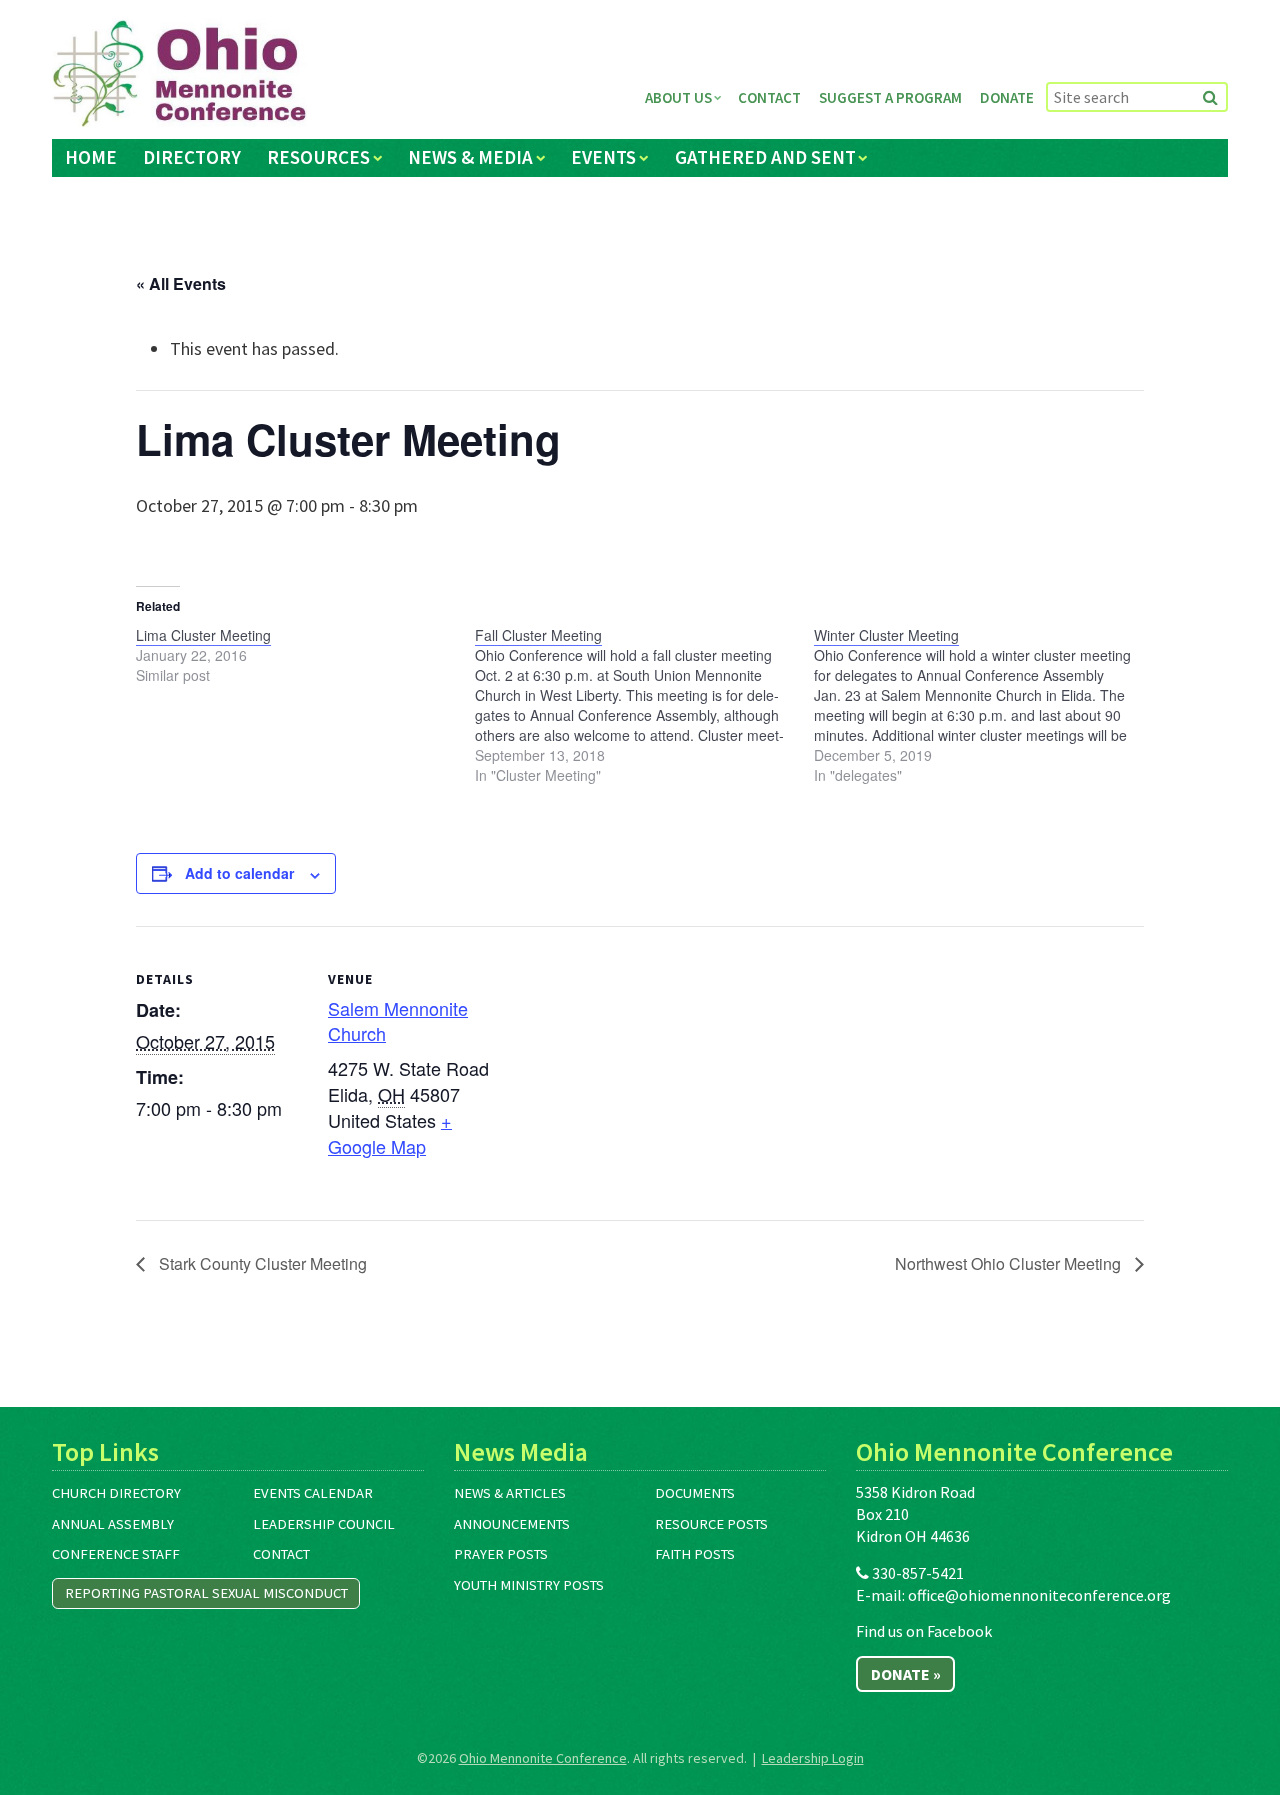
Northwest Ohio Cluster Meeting (1010, 1263)
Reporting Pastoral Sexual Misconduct (206, 1593)
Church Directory (116, 1493)
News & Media (470, 157)
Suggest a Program (890, 97)
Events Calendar (313, 1493)
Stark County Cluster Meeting (261, 1263)
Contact (769, 97)
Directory (192, 157)
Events (603, 157)
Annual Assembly (113, 1524)
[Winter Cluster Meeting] (983, 705)
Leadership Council (324, 1524)
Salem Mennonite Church (398, 1020)
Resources (318, 157)
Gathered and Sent (765, 157)
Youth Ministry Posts (529, 1585)
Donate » (906, 1674)
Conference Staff (116, 1554)
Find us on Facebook (924, 1631)
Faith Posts (695, 1554)
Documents (695, 1493)
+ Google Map (390, 1133)
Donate (1007, 97)
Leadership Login (813, 1758)
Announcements (512, 1524)
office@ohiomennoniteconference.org (1039, 1595)
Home (91, 157)
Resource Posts (711, 1524)
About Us (678, 97)
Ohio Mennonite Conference (543, 1758)
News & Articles (510, 1493)
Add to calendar (239, 873)
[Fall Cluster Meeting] (644, 705)
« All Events (181, 283)
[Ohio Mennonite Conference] (179, 74)
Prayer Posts (501, 1554)
